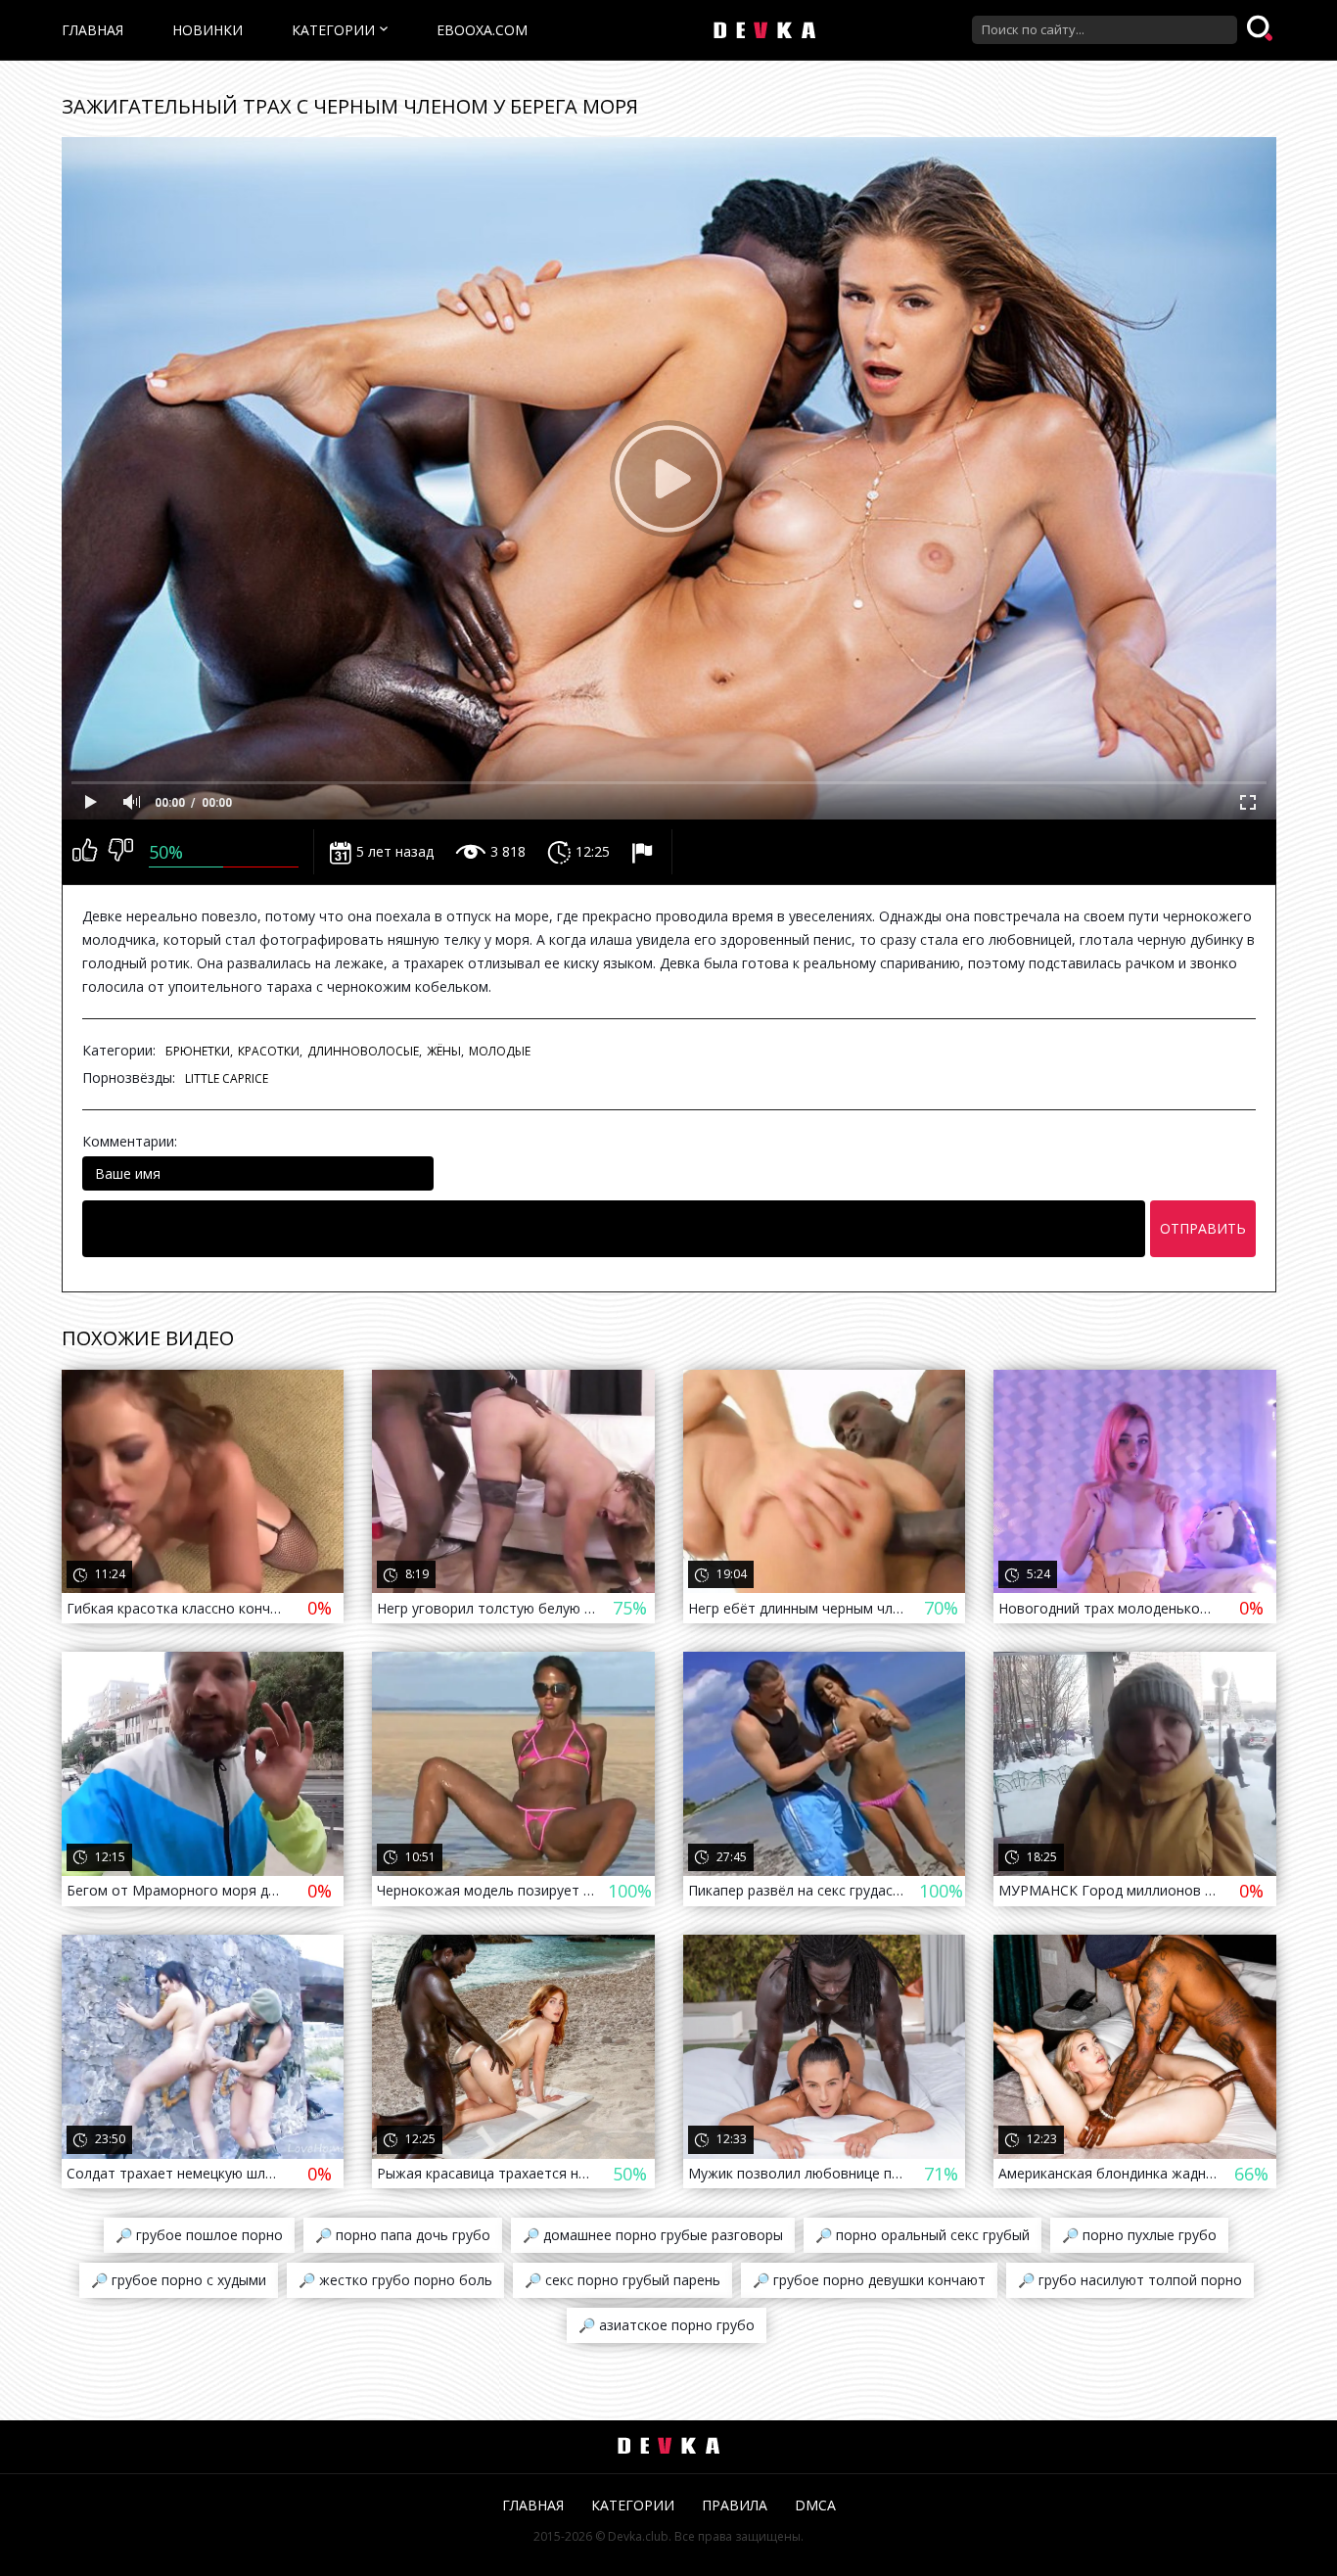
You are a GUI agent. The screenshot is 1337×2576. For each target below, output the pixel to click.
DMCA (815, 2505)
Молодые (500, 1051)
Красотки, (270, 1051)
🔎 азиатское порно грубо (667, 2325)
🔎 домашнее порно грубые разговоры (653, 2235)
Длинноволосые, (365, 1051)
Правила (735, 2505)
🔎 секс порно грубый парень (622, 2280)
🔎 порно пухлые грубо (1139, 2235)
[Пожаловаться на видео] (645, 852)
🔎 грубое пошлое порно (199, 2235)
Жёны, (445, 1051)
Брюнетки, (199, 1051)
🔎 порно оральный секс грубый (922, 2235)
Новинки (207, 30)
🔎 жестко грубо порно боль (395, 2280)
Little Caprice (227, 1078)
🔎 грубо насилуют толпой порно (1130, 2280)
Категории (333, 30)
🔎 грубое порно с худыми (179, 2280)
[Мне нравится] (85, 852)
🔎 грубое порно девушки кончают (869, 2280)
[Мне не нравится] (121, 852)
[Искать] (1262, 29)
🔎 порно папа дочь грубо (403, 2235)
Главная (92, 30)
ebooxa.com (482, 30)
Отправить (1203, 1228)
